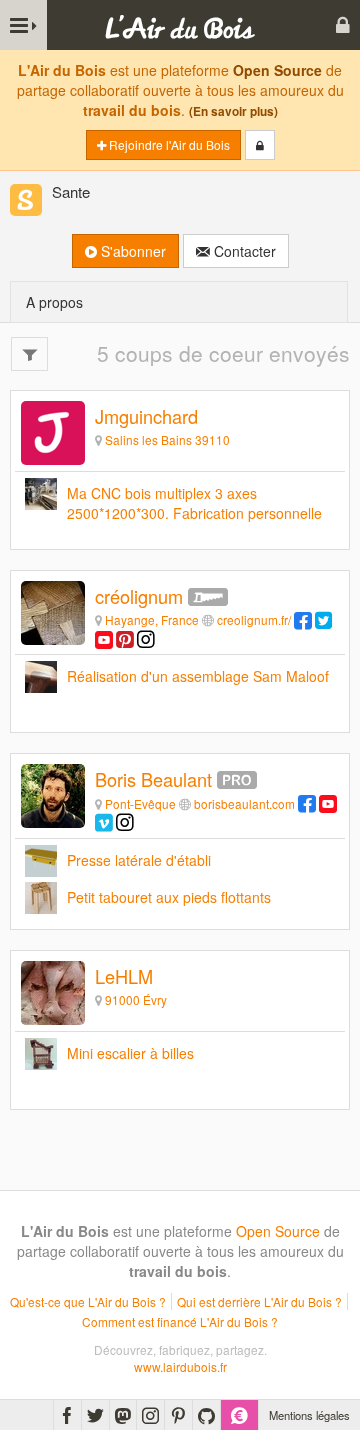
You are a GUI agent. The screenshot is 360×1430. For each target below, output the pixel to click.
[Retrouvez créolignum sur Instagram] (146, 638)
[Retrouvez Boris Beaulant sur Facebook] (307, 803)
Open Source (277, 70)
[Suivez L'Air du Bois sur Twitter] (95, 1415)
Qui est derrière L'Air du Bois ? (259, 1301)
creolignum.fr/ (254, 619)
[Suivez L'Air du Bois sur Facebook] (67, 1415)
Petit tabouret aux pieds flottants (169, 897)
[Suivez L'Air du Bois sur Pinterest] (178, 1415)
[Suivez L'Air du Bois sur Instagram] (150, 1415)
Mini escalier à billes (130, 1053)
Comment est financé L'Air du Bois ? (180, 1321)
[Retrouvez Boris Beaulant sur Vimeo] (104, 821)
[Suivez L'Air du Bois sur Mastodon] (123, 1415)
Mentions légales (309, 1415)
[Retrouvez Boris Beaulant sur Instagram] (125, 821)
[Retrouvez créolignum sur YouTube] (104, 638)
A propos (54, 302)
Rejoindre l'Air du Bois (168, 144)
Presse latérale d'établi (139, 860)
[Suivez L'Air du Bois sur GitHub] (206, 1415)
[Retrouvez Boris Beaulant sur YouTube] (328, 803)
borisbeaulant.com (244, 803)
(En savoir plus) (233, 111)
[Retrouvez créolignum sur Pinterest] (125, 638)
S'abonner (131, 251)
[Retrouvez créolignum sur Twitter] (324, 619)
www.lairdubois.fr (180, 1366)
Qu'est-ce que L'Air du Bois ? (88, 1301)
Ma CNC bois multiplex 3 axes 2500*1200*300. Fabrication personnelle (194, 503)
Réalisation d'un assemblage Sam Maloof (198, 676)
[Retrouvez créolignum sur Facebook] (303, 619)
